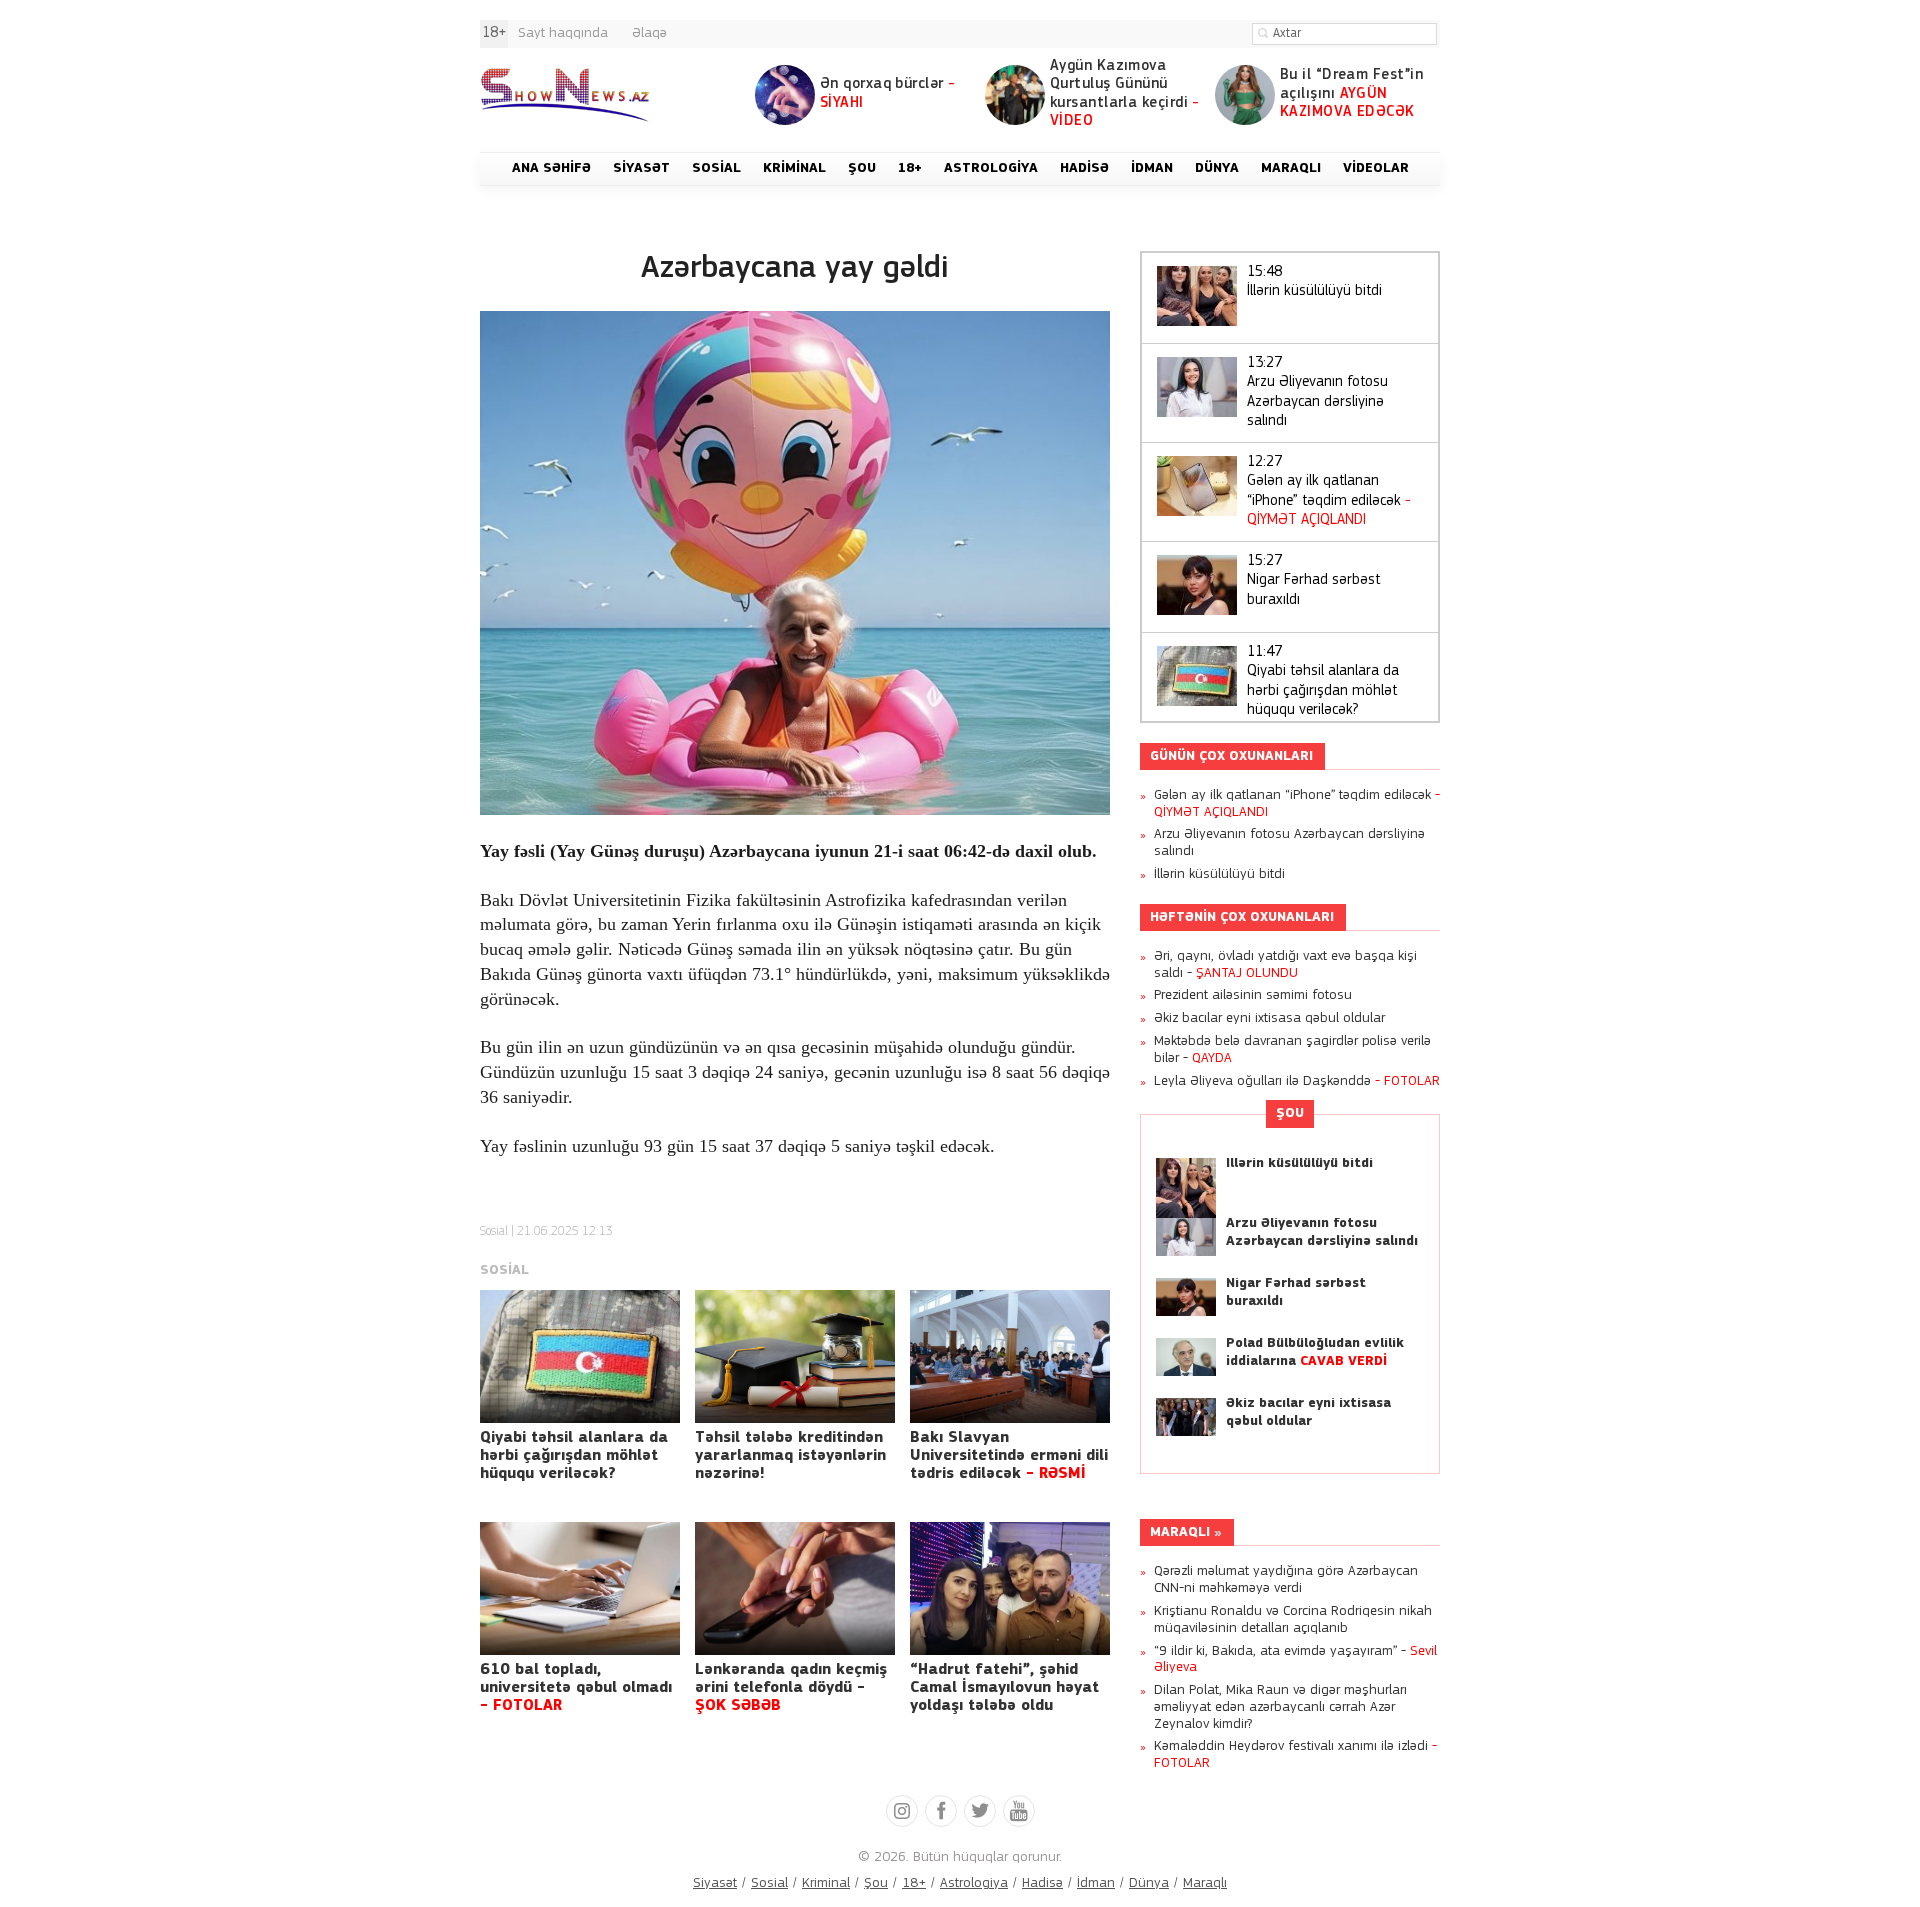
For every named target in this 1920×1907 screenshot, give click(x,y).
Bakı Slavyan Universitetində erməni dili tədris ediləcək (1009, 1456)
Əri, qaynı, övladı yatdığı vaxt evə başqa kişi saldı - (1285, 965)
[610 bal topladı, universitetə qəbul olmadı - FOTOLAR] (580, 1588)
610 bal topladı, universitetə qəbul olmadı (576, 1688)
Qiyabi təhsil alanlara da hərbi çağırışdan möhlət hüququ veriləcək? (574, 1456)
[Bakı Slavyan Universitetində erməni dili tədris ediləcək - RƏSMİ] (1010, 1356)
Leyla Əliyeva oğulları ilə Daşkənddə (1297, 1081)
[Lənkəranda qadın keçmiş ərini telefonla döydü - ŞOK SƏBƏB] (795, 1588)
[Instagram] (902, 1811)
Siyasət (715, 1883)
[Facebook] (941, 1811)
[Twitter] (980, 1811)
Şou (1290, 1113)
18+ (914, 1883)
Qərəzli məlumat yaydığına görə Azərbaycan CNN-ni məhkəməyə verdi (1286, 1580)
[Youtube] (1019, 1811)
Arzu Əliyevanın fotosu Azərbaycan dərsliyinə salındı (1317, 393)
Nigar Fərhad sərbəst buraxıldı (1313, 581)
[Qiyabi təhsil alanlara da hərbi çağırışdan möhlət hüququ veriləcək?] (580, 1356)
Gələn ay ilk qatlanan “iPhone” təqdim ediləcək (1329, 492)
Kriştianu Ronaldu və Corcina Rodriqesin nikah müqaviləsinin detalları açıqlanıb (1293, 1620)
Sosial (494, 1231)
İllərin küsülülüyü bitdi (1314, 282)
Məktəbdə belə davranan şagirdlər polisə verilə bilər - (1292, 1050)
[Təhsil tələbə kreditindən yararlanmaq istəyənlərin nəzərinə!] (795, 1356)
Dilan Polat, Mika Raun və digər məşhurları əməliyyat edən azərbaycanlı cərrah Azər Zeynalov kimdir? (1280, 1707)
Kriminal (826, 1883)
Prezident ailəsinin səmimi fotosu (1253, 995)
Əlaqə (649, 33)
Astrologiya (974, 1883)
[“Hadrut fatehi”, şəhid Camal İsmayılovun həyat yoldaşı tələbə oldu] (1010, 1588)
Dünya (1149, 1883)
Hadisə (1042, 1883)
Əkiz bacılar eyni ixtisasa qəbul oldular (1269, 1018)
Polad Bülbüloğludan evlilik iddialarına (1315, 1352)
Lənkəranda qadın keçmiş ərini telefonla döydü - (791, 1688)
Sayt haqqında (563, 33)
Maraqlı (1180, 1532)
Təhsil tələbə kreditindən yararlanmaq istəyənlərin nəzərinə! (790, 1456)
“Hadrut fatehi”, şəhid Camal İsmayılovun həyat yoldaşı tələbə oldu (1004, 1688)
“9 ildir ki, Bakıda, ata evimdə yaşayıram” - (1295, 1660)
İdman (1096, 1883)
